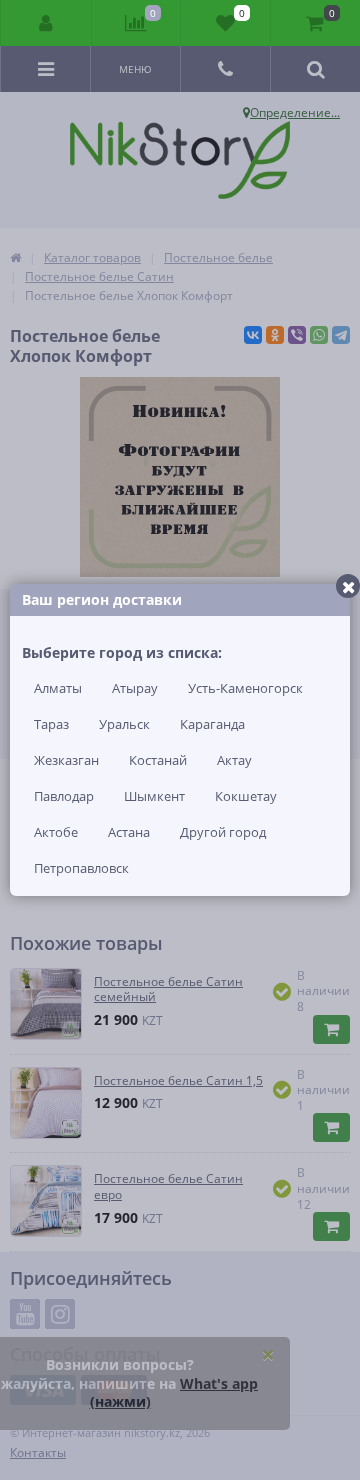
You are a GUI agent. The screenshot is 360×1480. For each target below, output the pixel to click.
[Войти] (46, 23)
